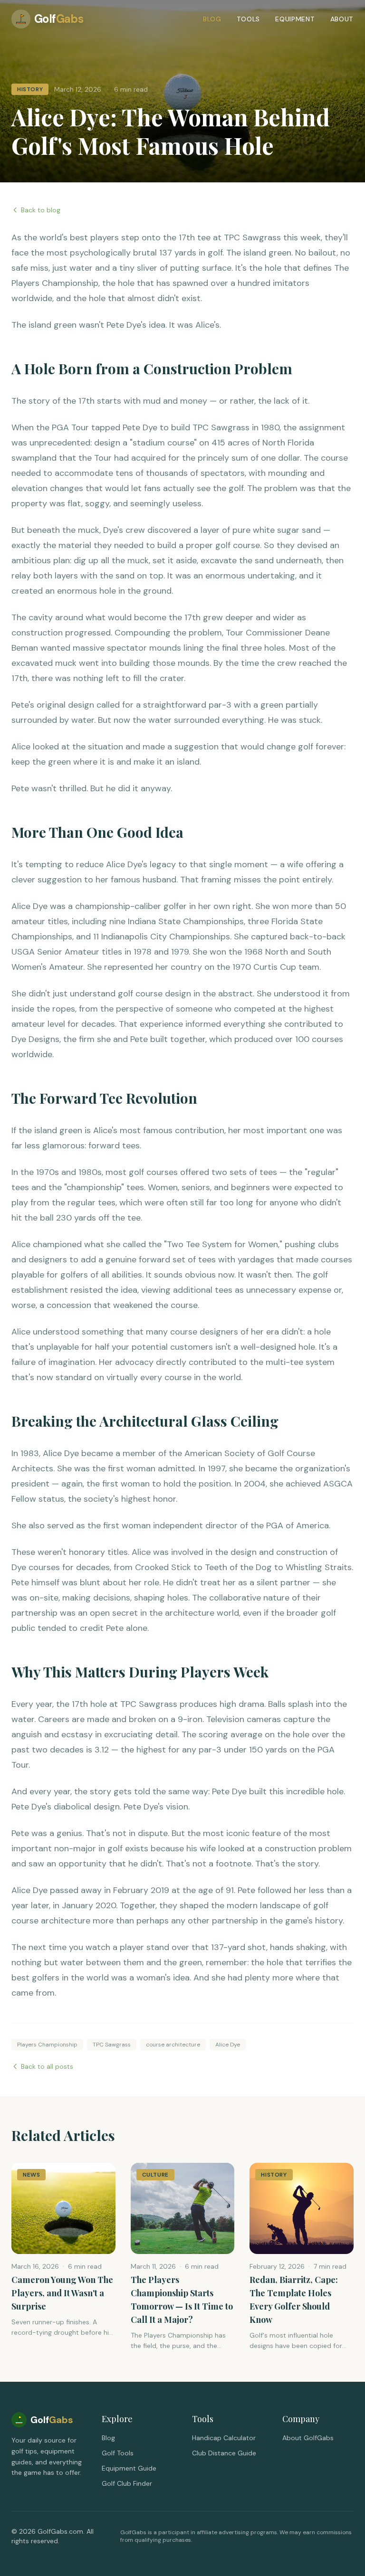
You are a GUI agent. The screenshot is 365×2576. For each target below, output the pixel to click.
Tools (249, 19)
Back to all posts (47, 2066)
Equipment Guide (129, 2468)
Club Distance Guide (224, 2453)
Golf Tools (118, 2453)
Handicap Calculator (224, 2438)
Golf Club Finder (127, 2483)
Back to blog (41, 210)
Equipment (295, 19)
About (342, 19)
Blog (212, 19)
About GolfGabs (308, 2438)
